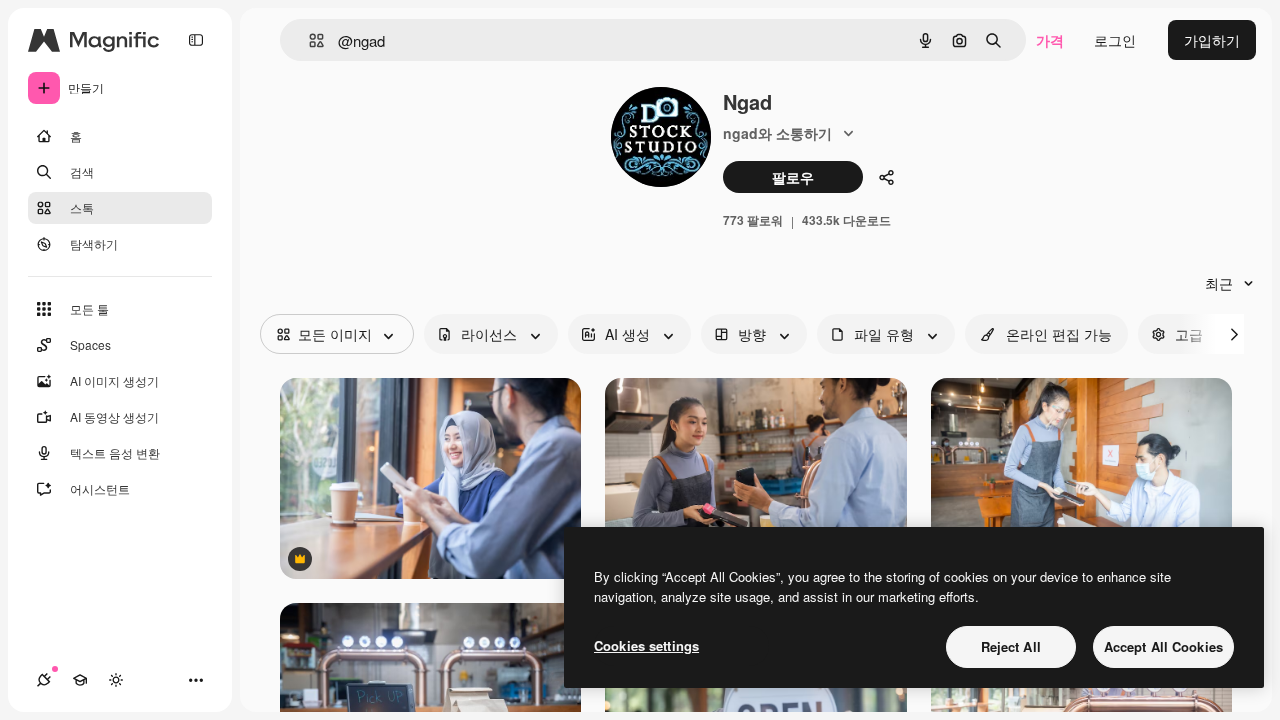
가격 (1050, 40)
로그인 (1115, 40)
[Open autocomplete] (308, 40)
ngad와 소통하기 (777, 133)
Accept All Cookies (1163, 646)
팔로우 (793, 177)
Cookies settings (646, 645)
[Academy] (80, 680)
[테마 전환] (116, 680)
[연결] (44, 680)
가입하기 (1212, 40)
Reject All (1011, 646)
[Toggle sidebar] (196, 40)
